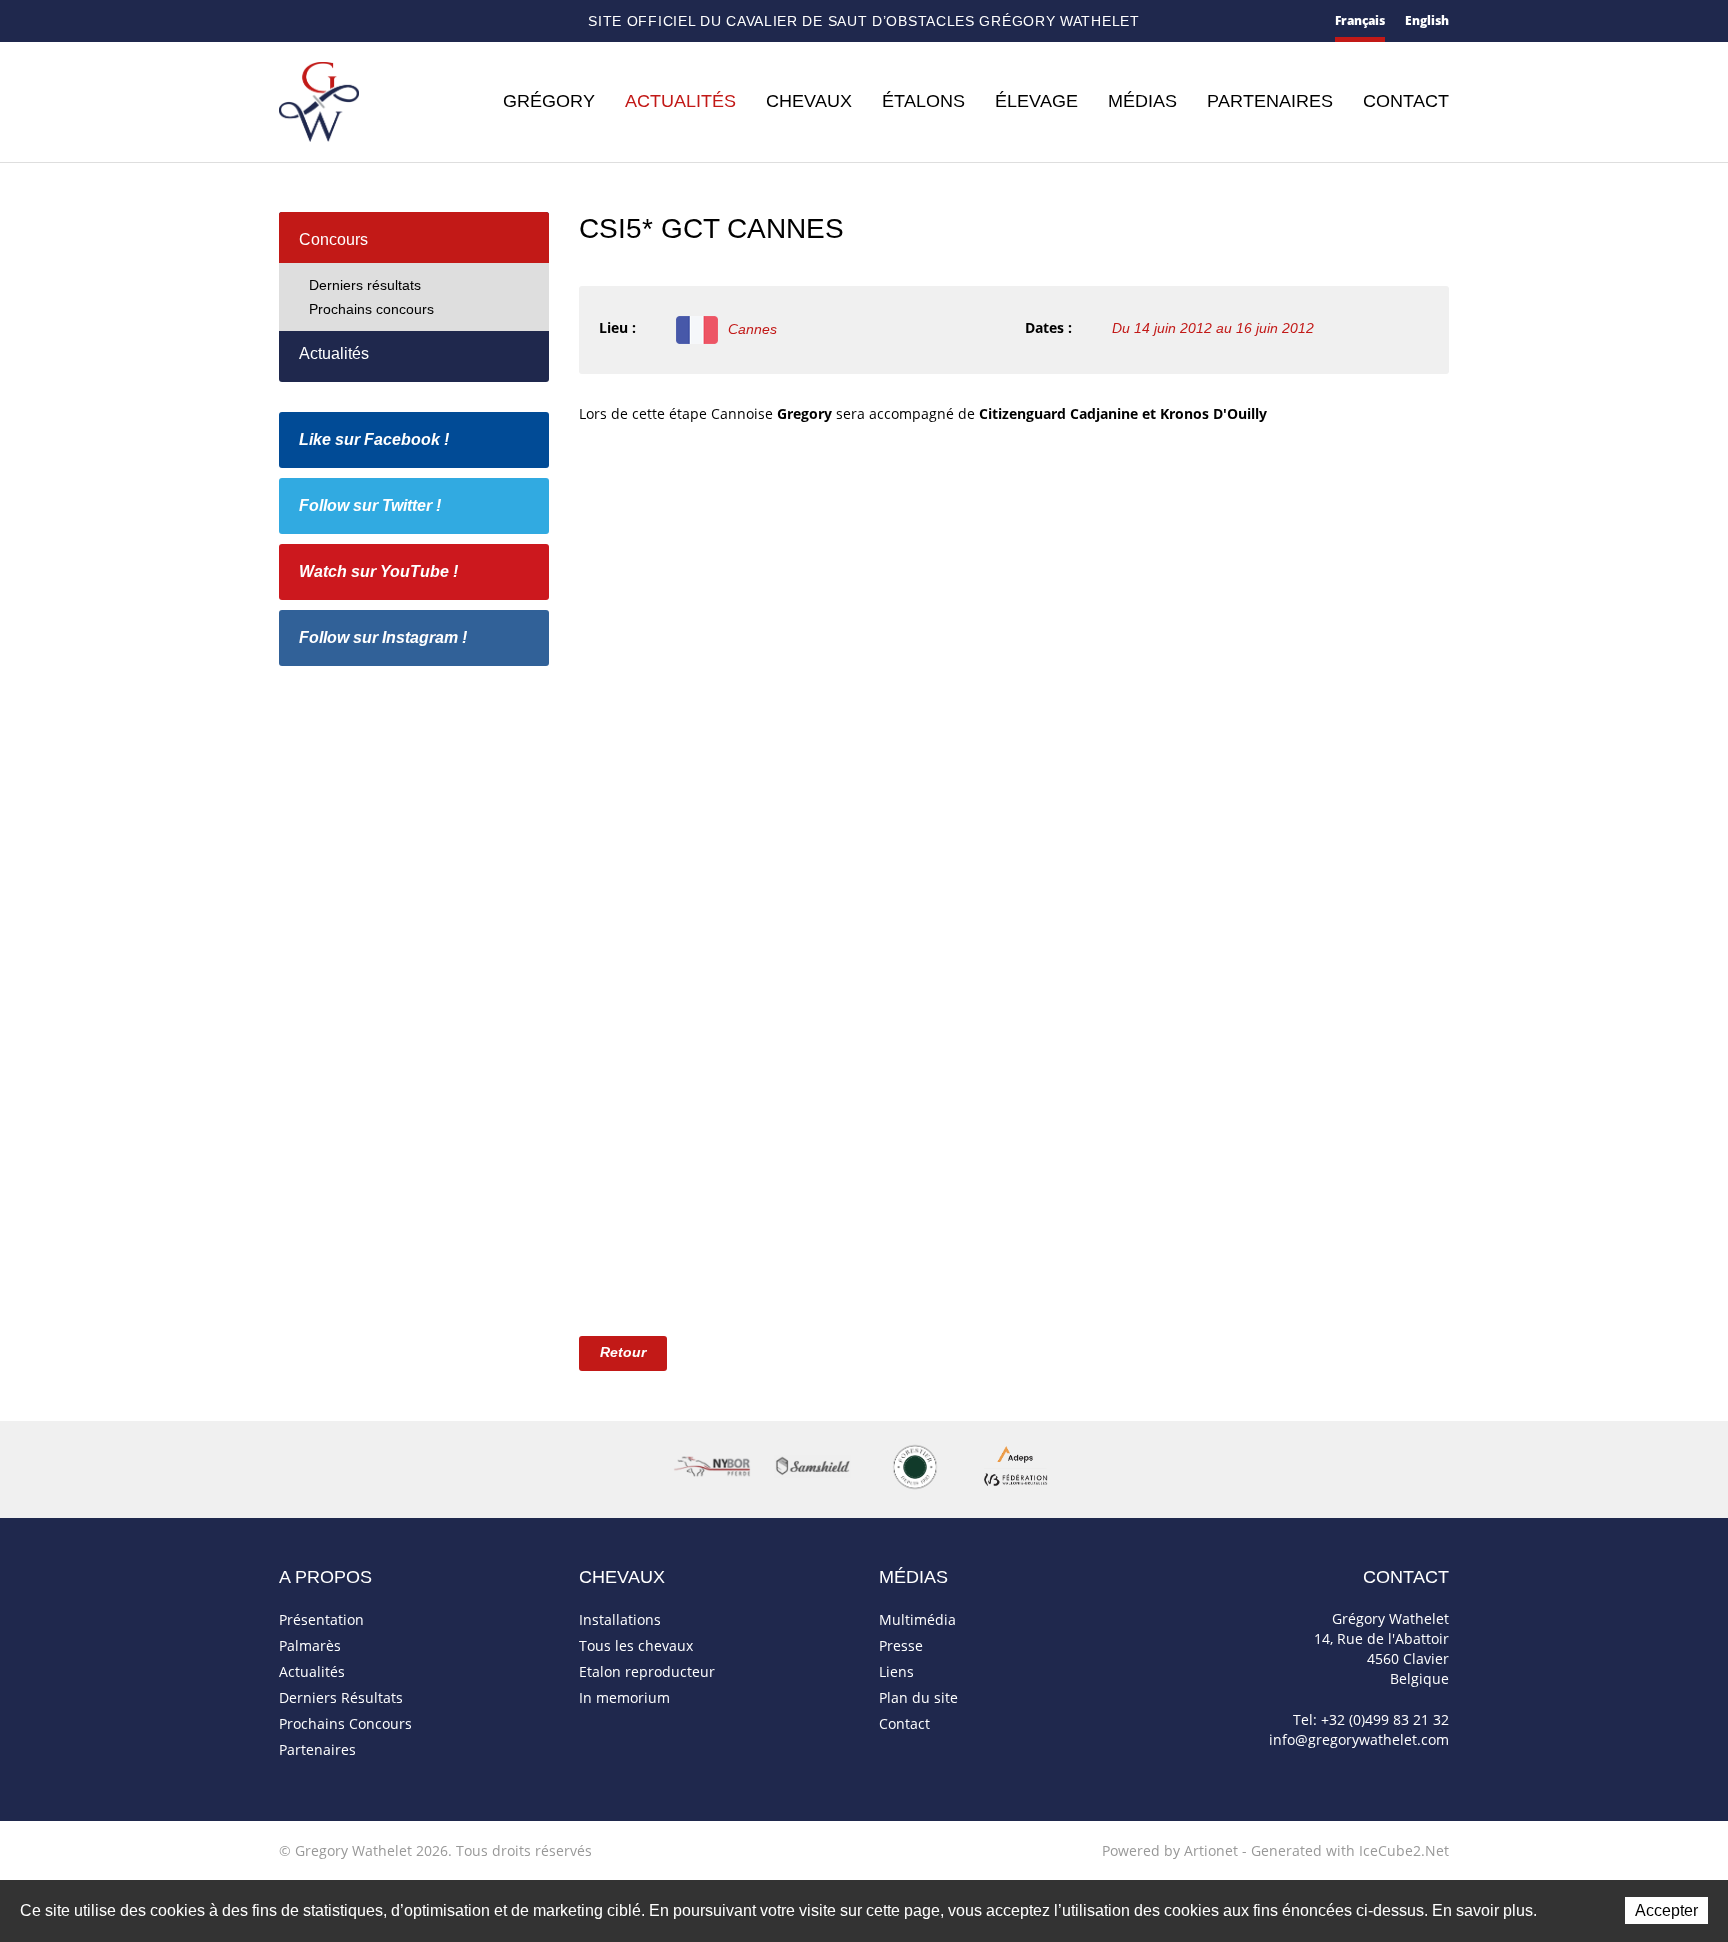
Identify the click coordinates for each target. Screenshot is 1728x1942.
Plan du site (360, 22)
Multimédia (917, 1619)
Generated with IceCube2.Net (1350, 1850)
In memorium (624, 1697)
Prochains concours (371, 309)
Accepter (1666, 1910)
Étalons (923, 101)
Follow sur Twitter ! (370, 505)
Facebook (394, 19)
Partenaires (1270, 101)
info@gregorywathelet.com (1359, 1739)
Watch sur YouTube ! (378, 571)
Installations (620, 1619)
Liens (896, 1671)
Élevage (1036, 101)
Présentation (321, 1619)
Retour (623, 1352)
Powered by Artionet (1170, 1850)
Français (1360, 20)
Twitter (425, 21)
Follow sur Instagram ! (383, 637)
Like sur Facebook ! (374, 439)
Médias (1142, 101)
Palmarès (310, 1645)
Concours (333, 239)
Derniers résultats (365, 285)
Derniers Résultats (341, 1697)
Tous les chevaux (636, 1645)
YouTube (459, 22)
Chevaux (809, 101)
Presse (901, 1645)
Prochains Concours (345, 1723)
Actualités (680, 101)
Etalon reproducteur (647, 1671)
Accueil (287, 21)
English (1427, 20)
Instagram (494, 19)
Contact (323, 22)
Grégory (549, 101)
